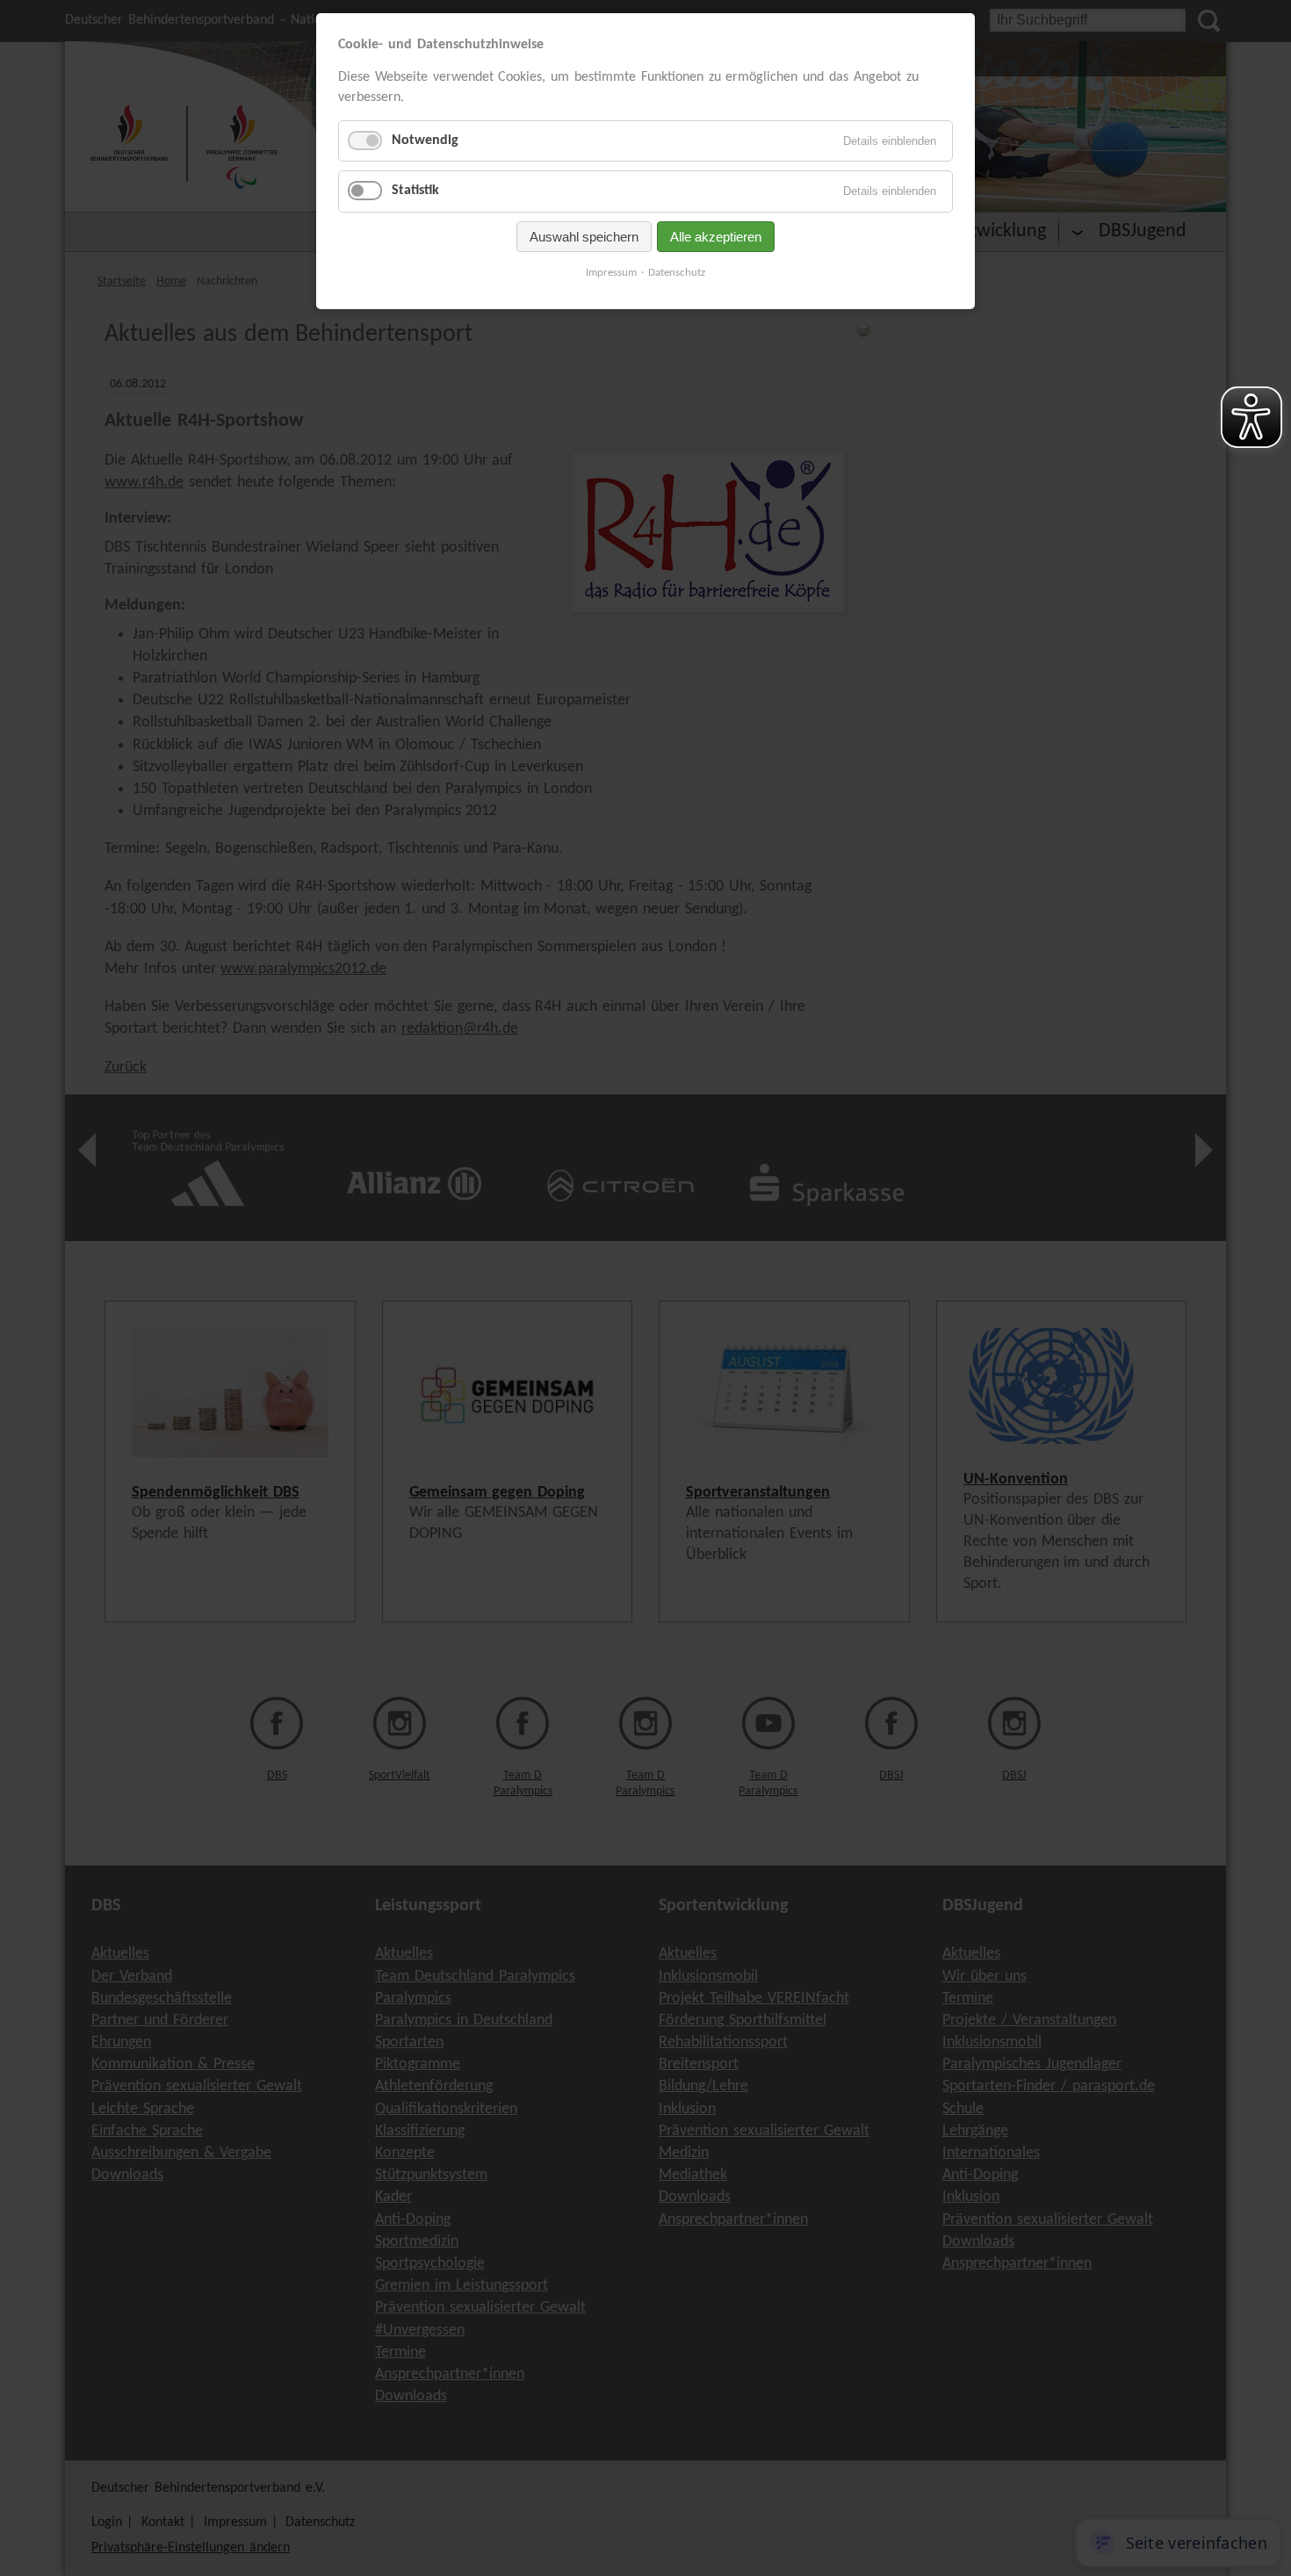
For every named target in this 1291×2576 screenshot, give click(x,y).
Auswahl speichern (584, 237)
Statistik (415, 191)
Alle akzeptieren (716, 237)
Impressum (611, 273)
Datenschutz (677, 273)
